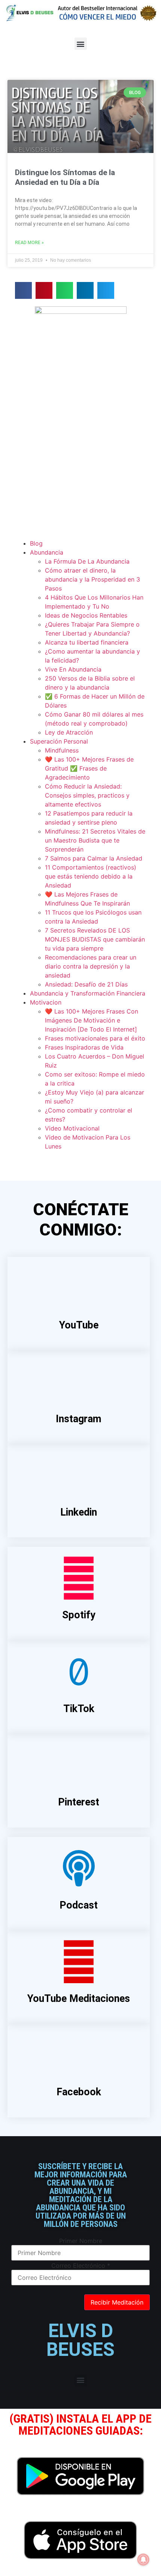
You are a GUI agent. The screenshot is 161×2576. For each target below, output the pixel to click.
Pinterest (79, 1802)
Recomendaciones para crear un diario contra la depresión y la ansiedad (91, 966)
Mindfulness (62, 750)
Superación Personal (59, 741)
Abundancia (47, 552)
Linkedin (79, 1512)
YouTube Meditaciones (79, 1999)
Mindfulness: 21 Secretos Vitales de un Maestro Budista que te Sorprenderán (95, 840)
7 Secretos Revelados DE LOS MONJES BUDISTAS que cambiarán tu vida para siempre (95, 939)
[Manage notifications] (143, 2560)
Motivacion (46, 1002)
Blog (36, 543)
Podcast (79, 1905)
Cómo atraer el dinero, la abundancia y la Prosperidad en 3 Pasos (92, 579)
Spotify (79, 1615)
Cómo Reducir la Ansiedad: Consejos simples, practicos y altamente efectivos (87, 795)
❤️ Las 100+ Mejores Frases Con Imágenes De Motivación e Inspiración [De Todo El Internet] (92, 1020)
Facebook (79, 2092)
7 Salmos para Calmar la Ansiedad (94, 858)
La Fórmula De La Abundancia (87, 561)
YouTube (79, 1325)
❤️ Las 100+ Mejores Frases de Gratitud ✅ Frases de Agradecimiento (89, 768)
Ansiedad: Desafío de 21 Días (86, 984)
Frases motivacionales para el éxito (95, 1038)
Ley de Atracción (69, 732)
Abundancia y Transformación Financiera (88, 993)
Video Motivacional (72, 1128)
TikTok (79, 1709)
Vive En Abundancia (73, 669)
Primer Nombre (81, 2241)
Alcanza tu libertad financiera (87, 642)
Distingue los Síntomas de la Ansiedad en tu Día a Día (65, 177)
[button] (81, 44)
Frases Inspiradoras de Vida (84, 1047)
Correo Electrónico (81, 2266)
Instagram (79, 1419)
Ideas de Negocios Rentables (86, 615)
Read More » (29, 243)
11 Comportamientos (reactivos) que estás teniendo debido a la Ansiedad (91, 876)
